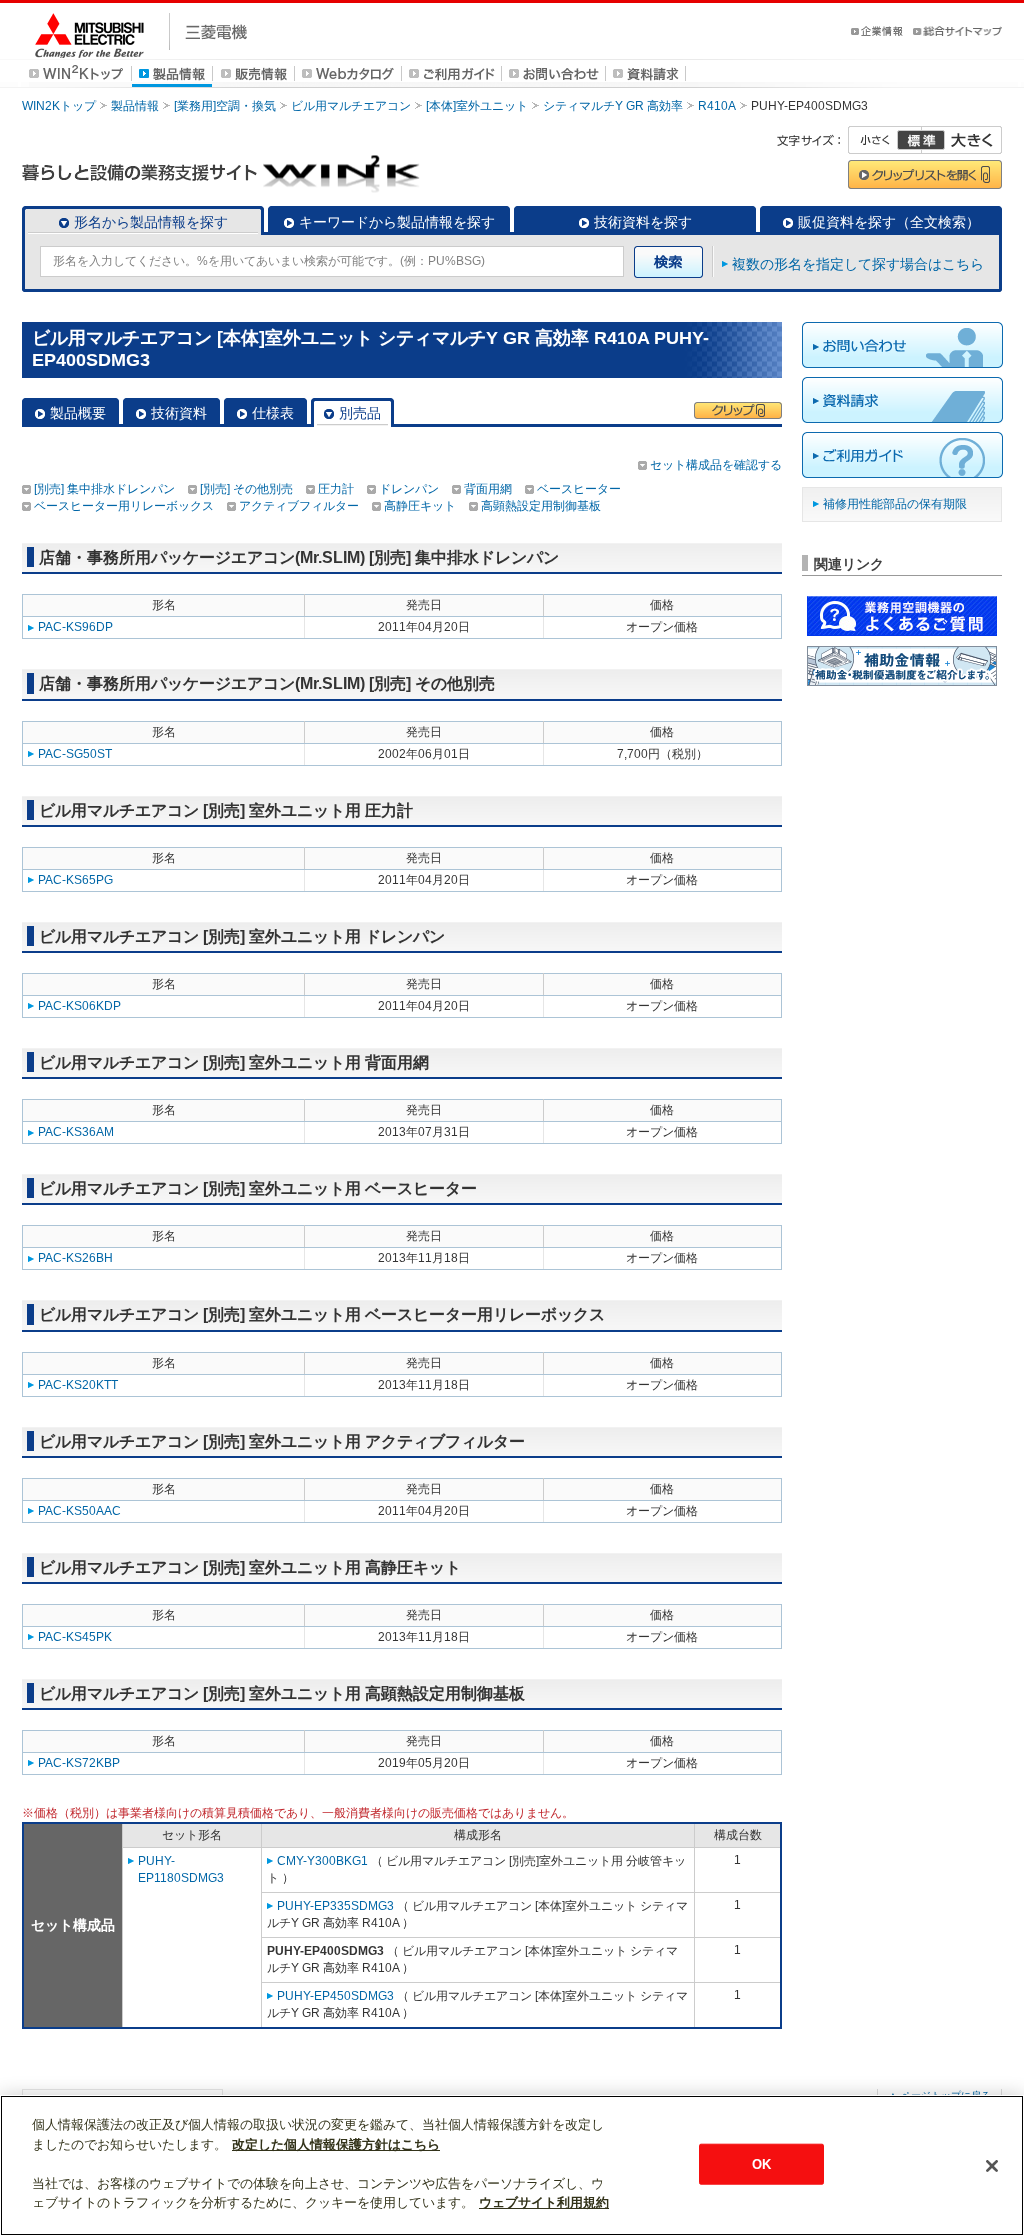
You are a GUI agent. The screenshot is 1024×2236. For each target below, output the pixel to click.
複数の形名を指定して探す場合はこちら (858, 264)
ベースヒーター (579, 489)
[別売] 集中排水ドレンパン (104, 489)
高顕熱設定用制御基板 (541, 506)
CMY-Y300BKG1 (322, 1861)
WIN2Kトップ (59, 106)
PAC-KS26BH (75, 1258)
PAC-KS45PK (75, 1637)
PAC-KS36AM (76, 1132)
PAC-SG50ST (75, 754)
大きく (962, 140)
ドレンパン (409, 489)
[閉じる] (992, 2166)
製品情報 (135, 106)
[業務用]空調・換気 (225, 106)
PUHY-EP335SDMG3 (335, 1906)
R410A (717, 106)
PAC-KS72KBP (79, 1763)
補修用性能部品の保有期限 (895, 504)
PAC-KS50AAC (79, 1511)
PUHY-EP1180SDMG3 (181, 1869)
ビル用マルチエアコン (351, 106)
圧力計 (336, 489)
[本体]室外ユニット (477, 106)
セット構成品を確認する (716, 465)
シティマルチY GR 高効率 (613, 106)
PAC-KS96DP (75, 627)
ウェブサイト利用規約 (544, 2202)
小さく (885, 140)
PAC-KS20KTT (78, 1385)
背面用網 (488, 489)
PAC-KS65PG (75, 880)
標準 (921, 140)
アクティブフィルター (299, 506)
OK (761, 2163)
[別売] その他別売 (246, 489)
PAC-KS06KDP (79, 1006)
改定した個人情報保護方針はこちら (336, 2144)
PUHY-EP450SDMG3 (335, 1996)
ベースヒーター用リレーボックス (124, 506)
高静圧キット (420, 506)
